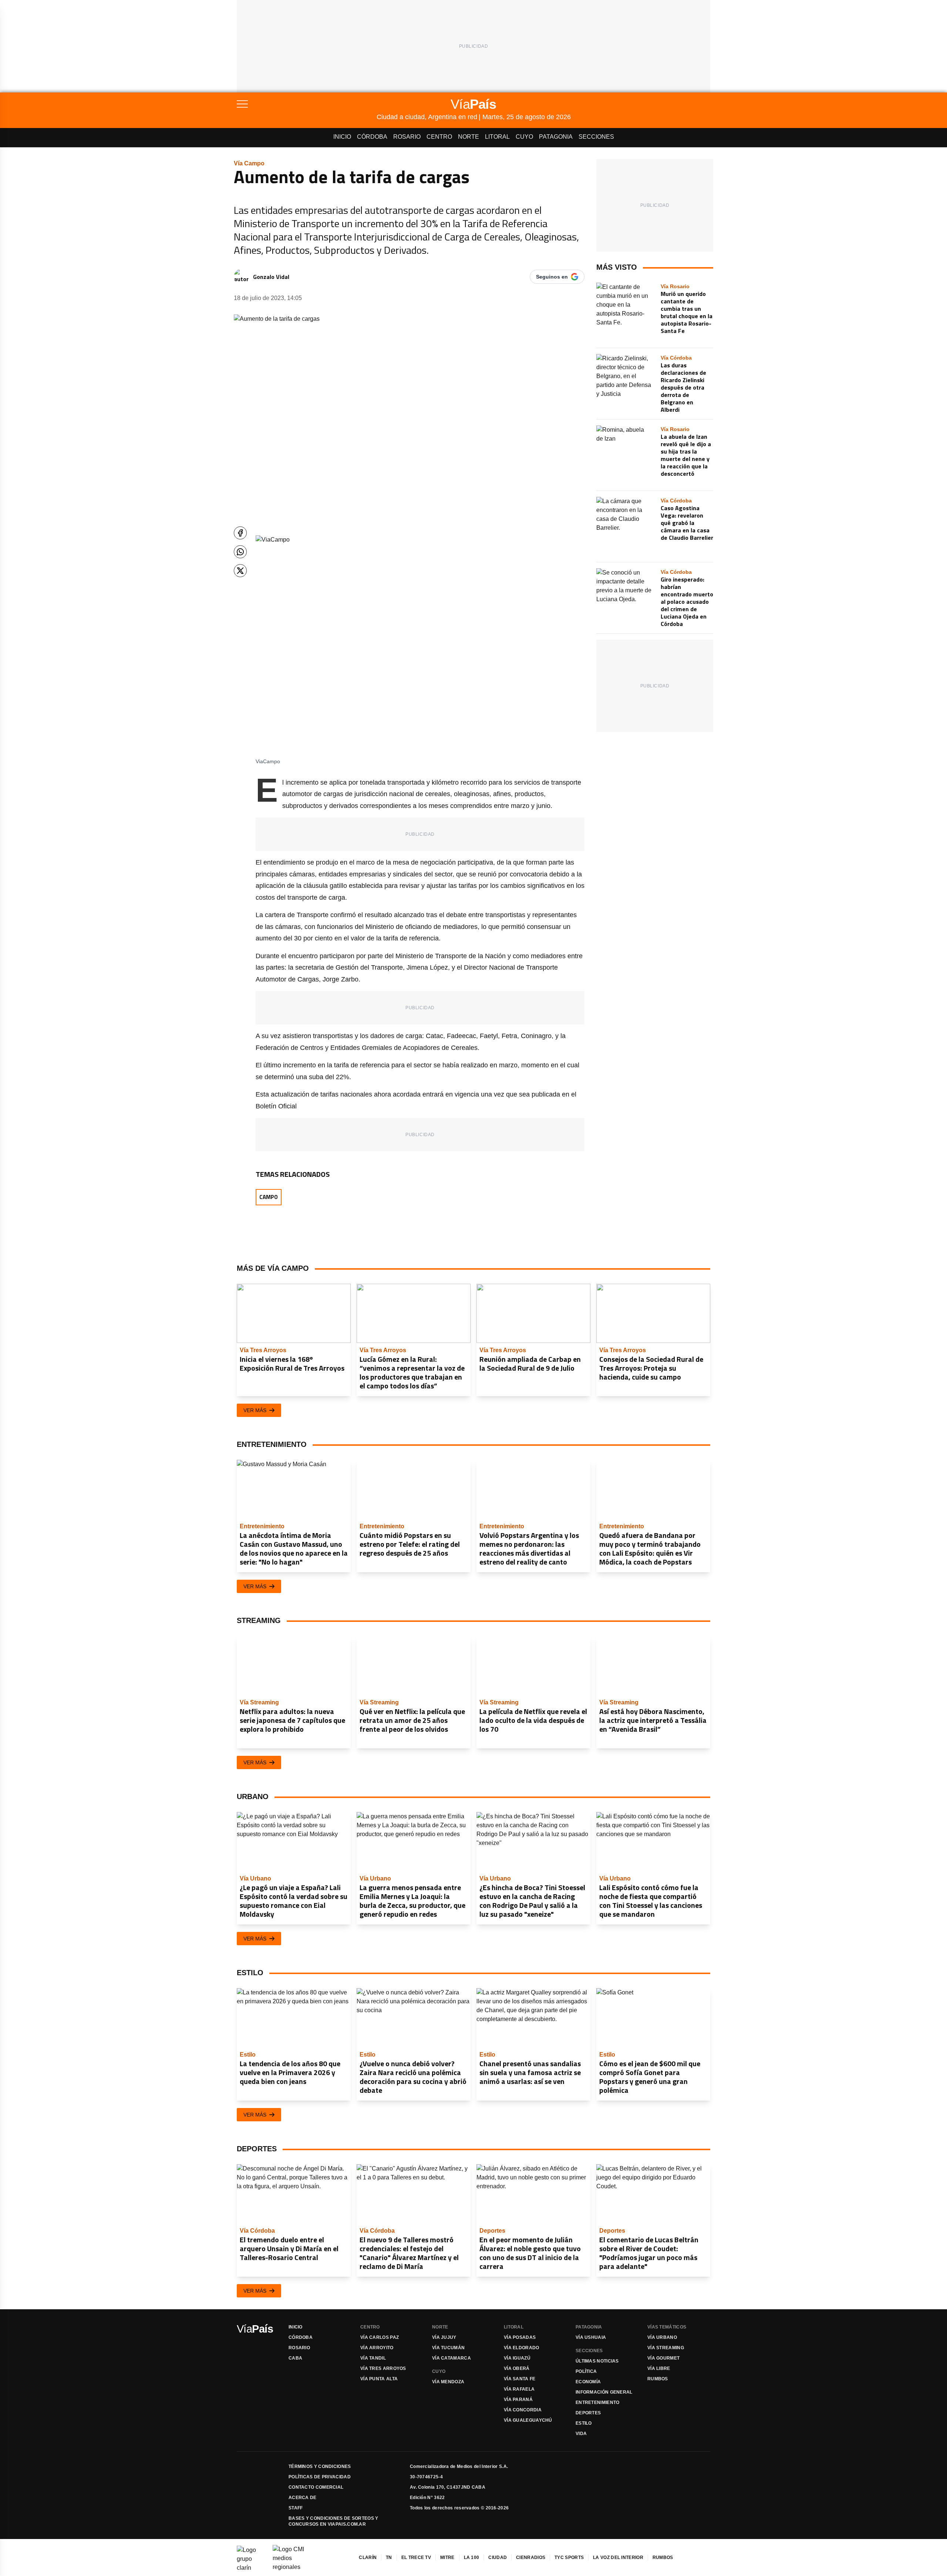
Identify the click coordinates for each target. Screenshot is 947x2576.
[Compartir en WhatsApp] (240, 552)
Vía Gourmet (663, 2358)
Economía (588, 2382)
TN (389, 2558)
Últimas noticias (597, 2361)
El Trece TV (416, 2558)
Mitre (447, 2558)
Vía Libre (659, 2368)
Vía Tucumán (448, 2348)
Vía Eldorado (522, 2348)
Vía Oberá (517, 2368)
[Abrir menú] (307, 104)
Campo (269, 1197)
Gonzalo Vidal (271, 277)
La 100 (472, 2558)
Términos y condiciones (320, 2466)
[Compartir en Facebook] (240, 533)
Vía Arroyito (377, 2348)
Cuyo (524, 137)
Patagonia (556, 137)
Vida (581, 2434)
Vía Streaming (666, 2348)
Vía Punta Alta (379, 2379)
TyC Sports (569, 2558)
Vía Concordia (523, 2410)
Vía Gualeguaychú (528, 2420)
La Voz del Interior (618, 2558)
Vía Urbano (662, 2337)
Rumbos (658, 2379)
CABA (295, 2358)
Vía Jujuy (444, 2337)
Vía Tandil (373, 2358)
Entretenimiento (598, 2402)
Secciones (596, 137)
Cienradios (531, 2558)
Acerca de (303, 2498)
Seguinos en (552, 277)
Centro (439, 137)
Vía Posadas (520, 2337)
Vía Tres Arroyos (383, 2368)
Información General (604, 2392)
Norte (469, 137)
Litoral (497, 137)
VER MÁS (255, 1410)
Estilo (584, 2423)
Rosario (407, 137)
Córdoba (372, 137)
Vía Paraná (518, 2400)
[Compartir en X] (240, 571)
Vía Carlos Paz (380, 2337)
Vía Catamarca (451, 2358)
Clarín (368, 2558)
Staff (296, 2508)
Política (586, 2371)
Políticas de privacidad (320, 2477)
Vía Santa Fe (520, 2379)
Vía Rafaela (519, 2389)
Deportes (588, 2413)
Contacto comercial (316, 2487)
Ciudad (498, 2558)
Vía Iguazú (517, 2358)
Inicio (342, 137)
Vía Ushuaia (591, 2337)
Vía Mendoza (448, 2382)
